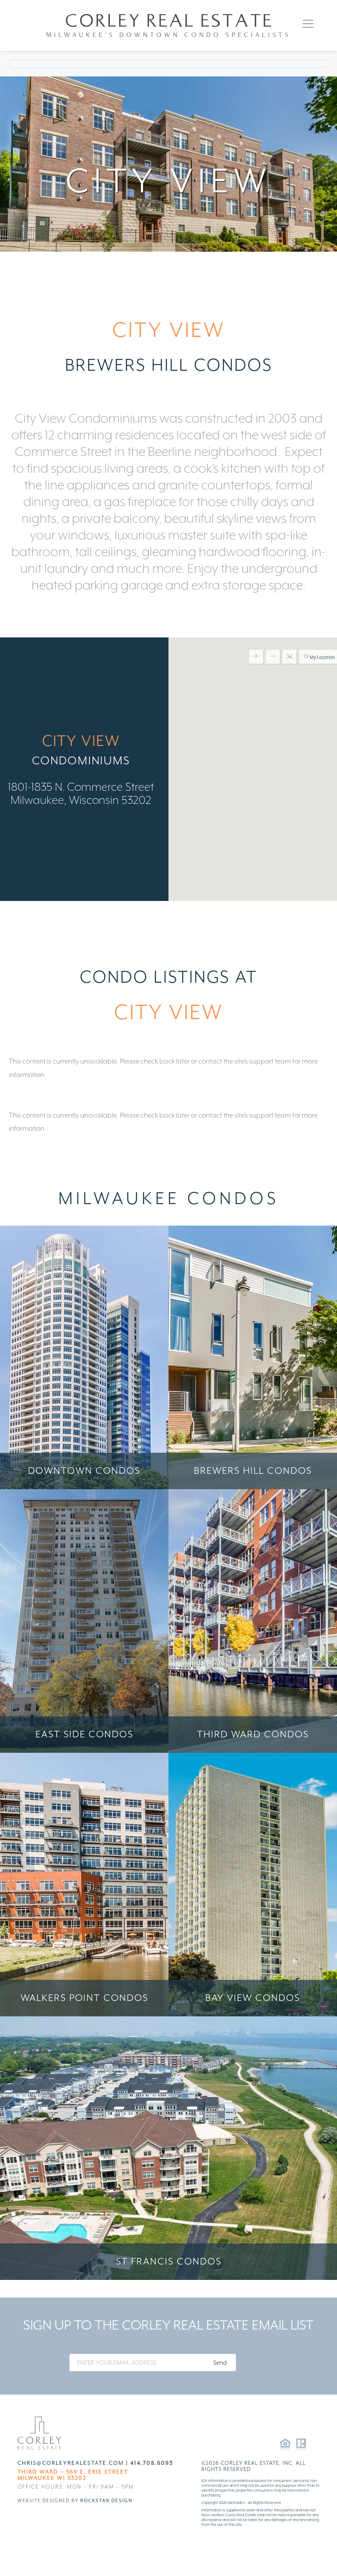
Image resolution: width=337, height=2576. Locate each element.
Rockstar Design (106, 2500)
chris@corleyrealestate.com (71, 2463)
